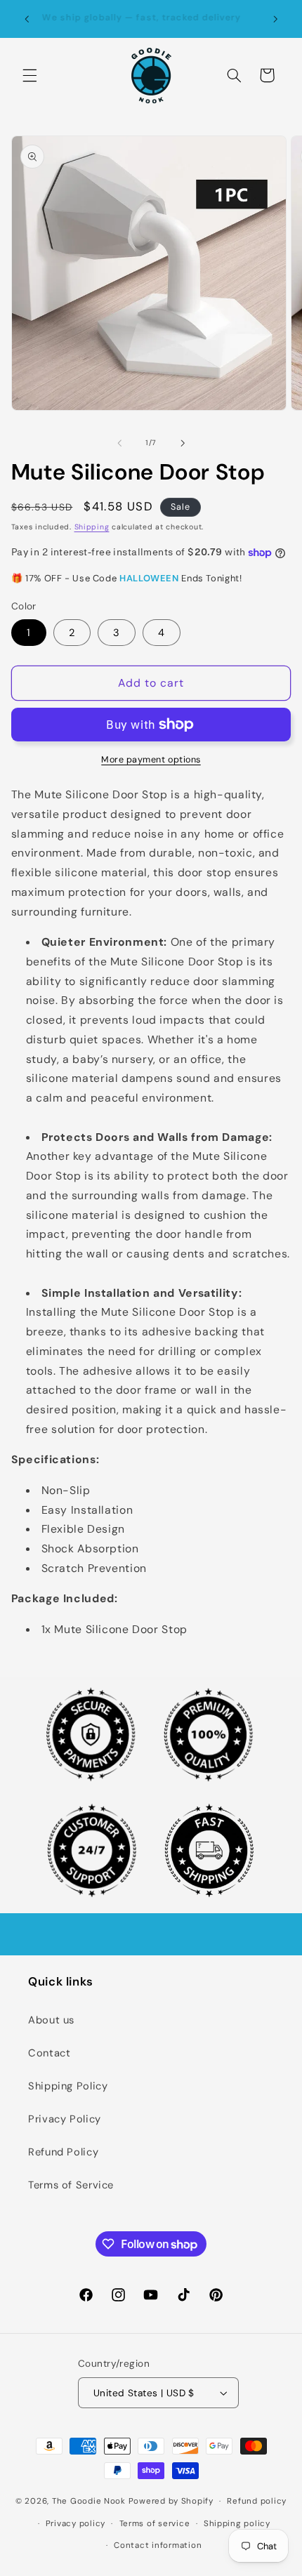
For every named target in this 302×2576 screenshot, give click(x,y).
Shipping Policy (68, 2086)
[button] (29, 75)
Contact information (158, 2545)
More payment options (151, 760)
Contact (49, 2053)
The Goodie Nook (89, 2501)
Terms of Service (71, 2185)
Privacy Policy (65, 2119)
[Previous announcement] (27, 19)
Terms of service (155, 2524)
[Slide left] (119, 443)
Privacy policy (75, 2524)
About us (51, 2020)
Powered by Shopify (171, 2501)
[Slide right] (183, 443)
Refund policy (257, 2501)
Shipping (92, 527)
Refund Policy (63, 2152)
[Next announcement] (275, 19)
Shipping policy (237, 2524)
